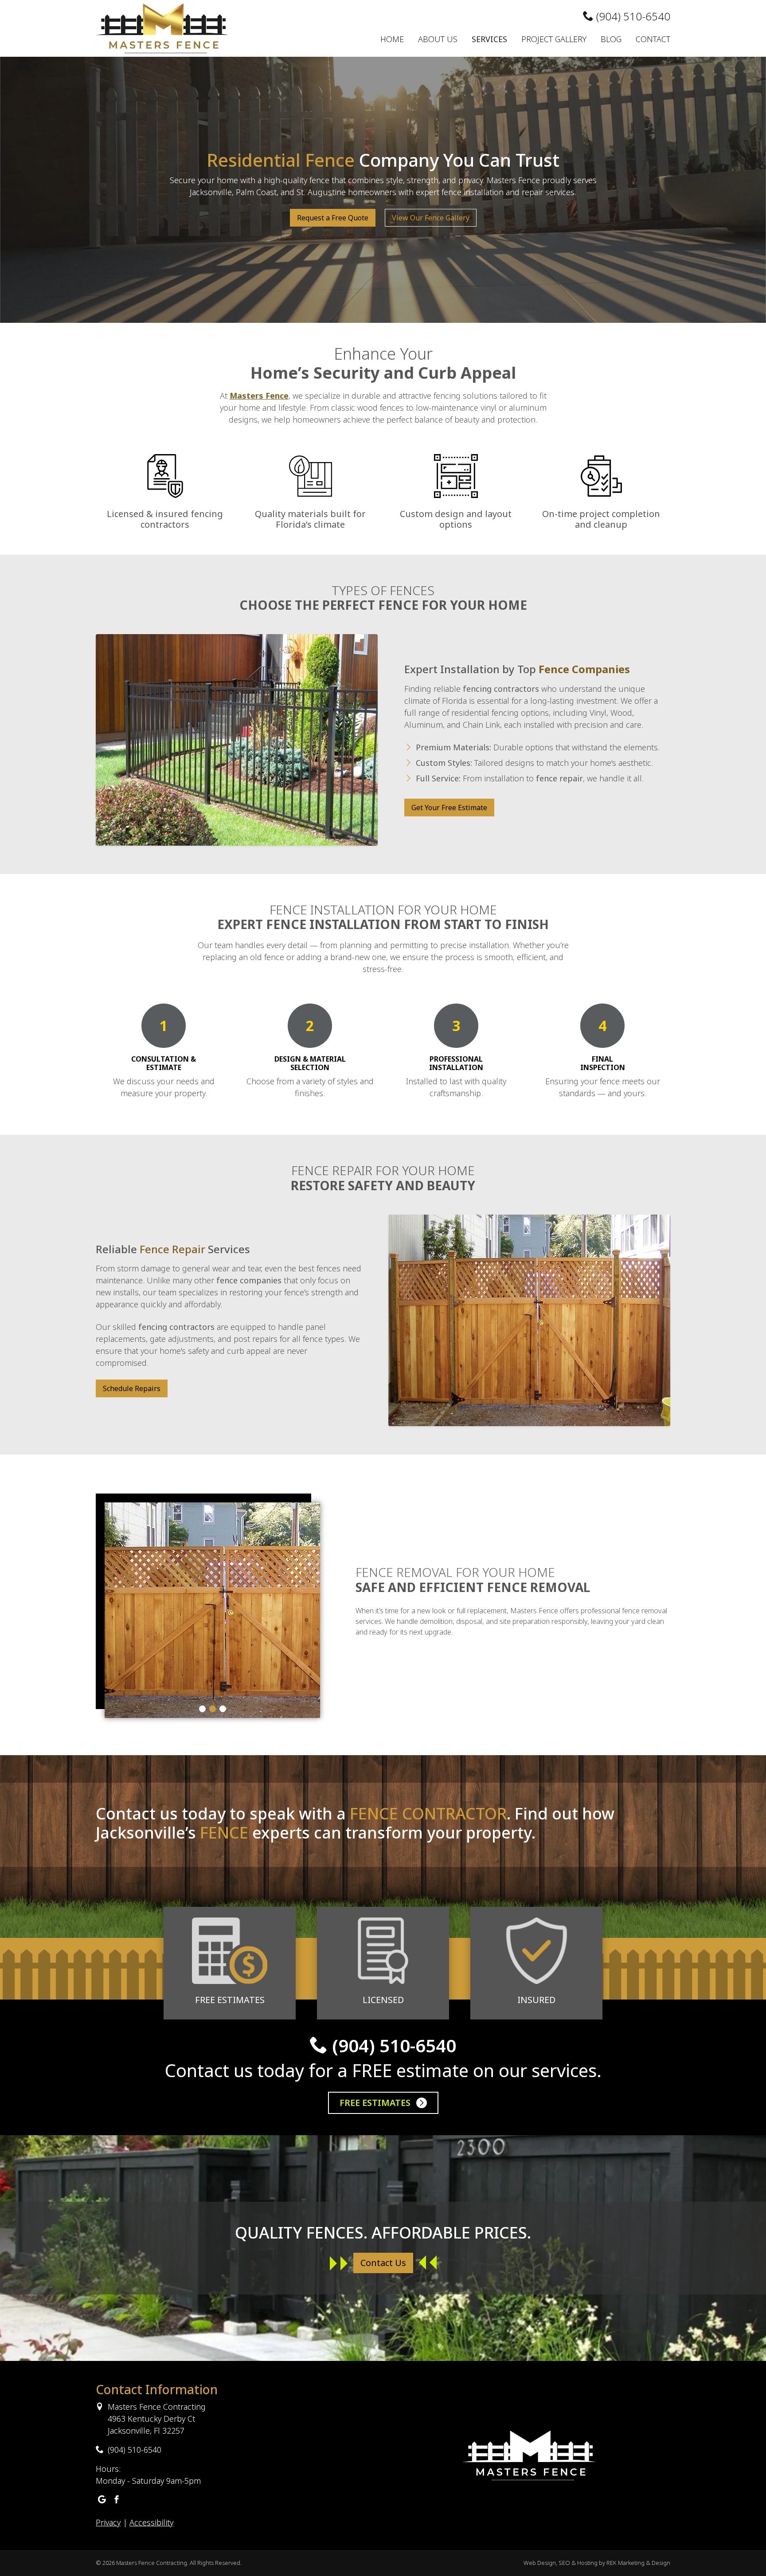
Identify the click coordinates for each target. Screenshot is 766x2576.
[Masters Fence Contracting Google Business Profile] (102, 2500)
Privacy (108, 2522)
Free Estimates (376, 2103)
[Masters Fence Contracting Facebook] (117, 2500)
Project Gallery (554, 39)
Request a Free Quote (333, 218)
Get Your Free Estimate (449, 808)
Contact (653, 39)
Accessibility (151, 2522)
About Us (438, 39)
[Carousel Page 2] (213, 1709)
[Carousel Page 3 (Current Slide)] (223, 1709)
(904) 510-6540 (632, 16)
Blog (611, 39)
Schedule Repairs (132, 1388)
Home (392, 39)
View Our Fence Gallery (431, 218)
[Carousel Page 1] (202, 1709)
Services (489, 39)
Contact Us (383, 2263)
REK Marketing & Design (638, 2563)
